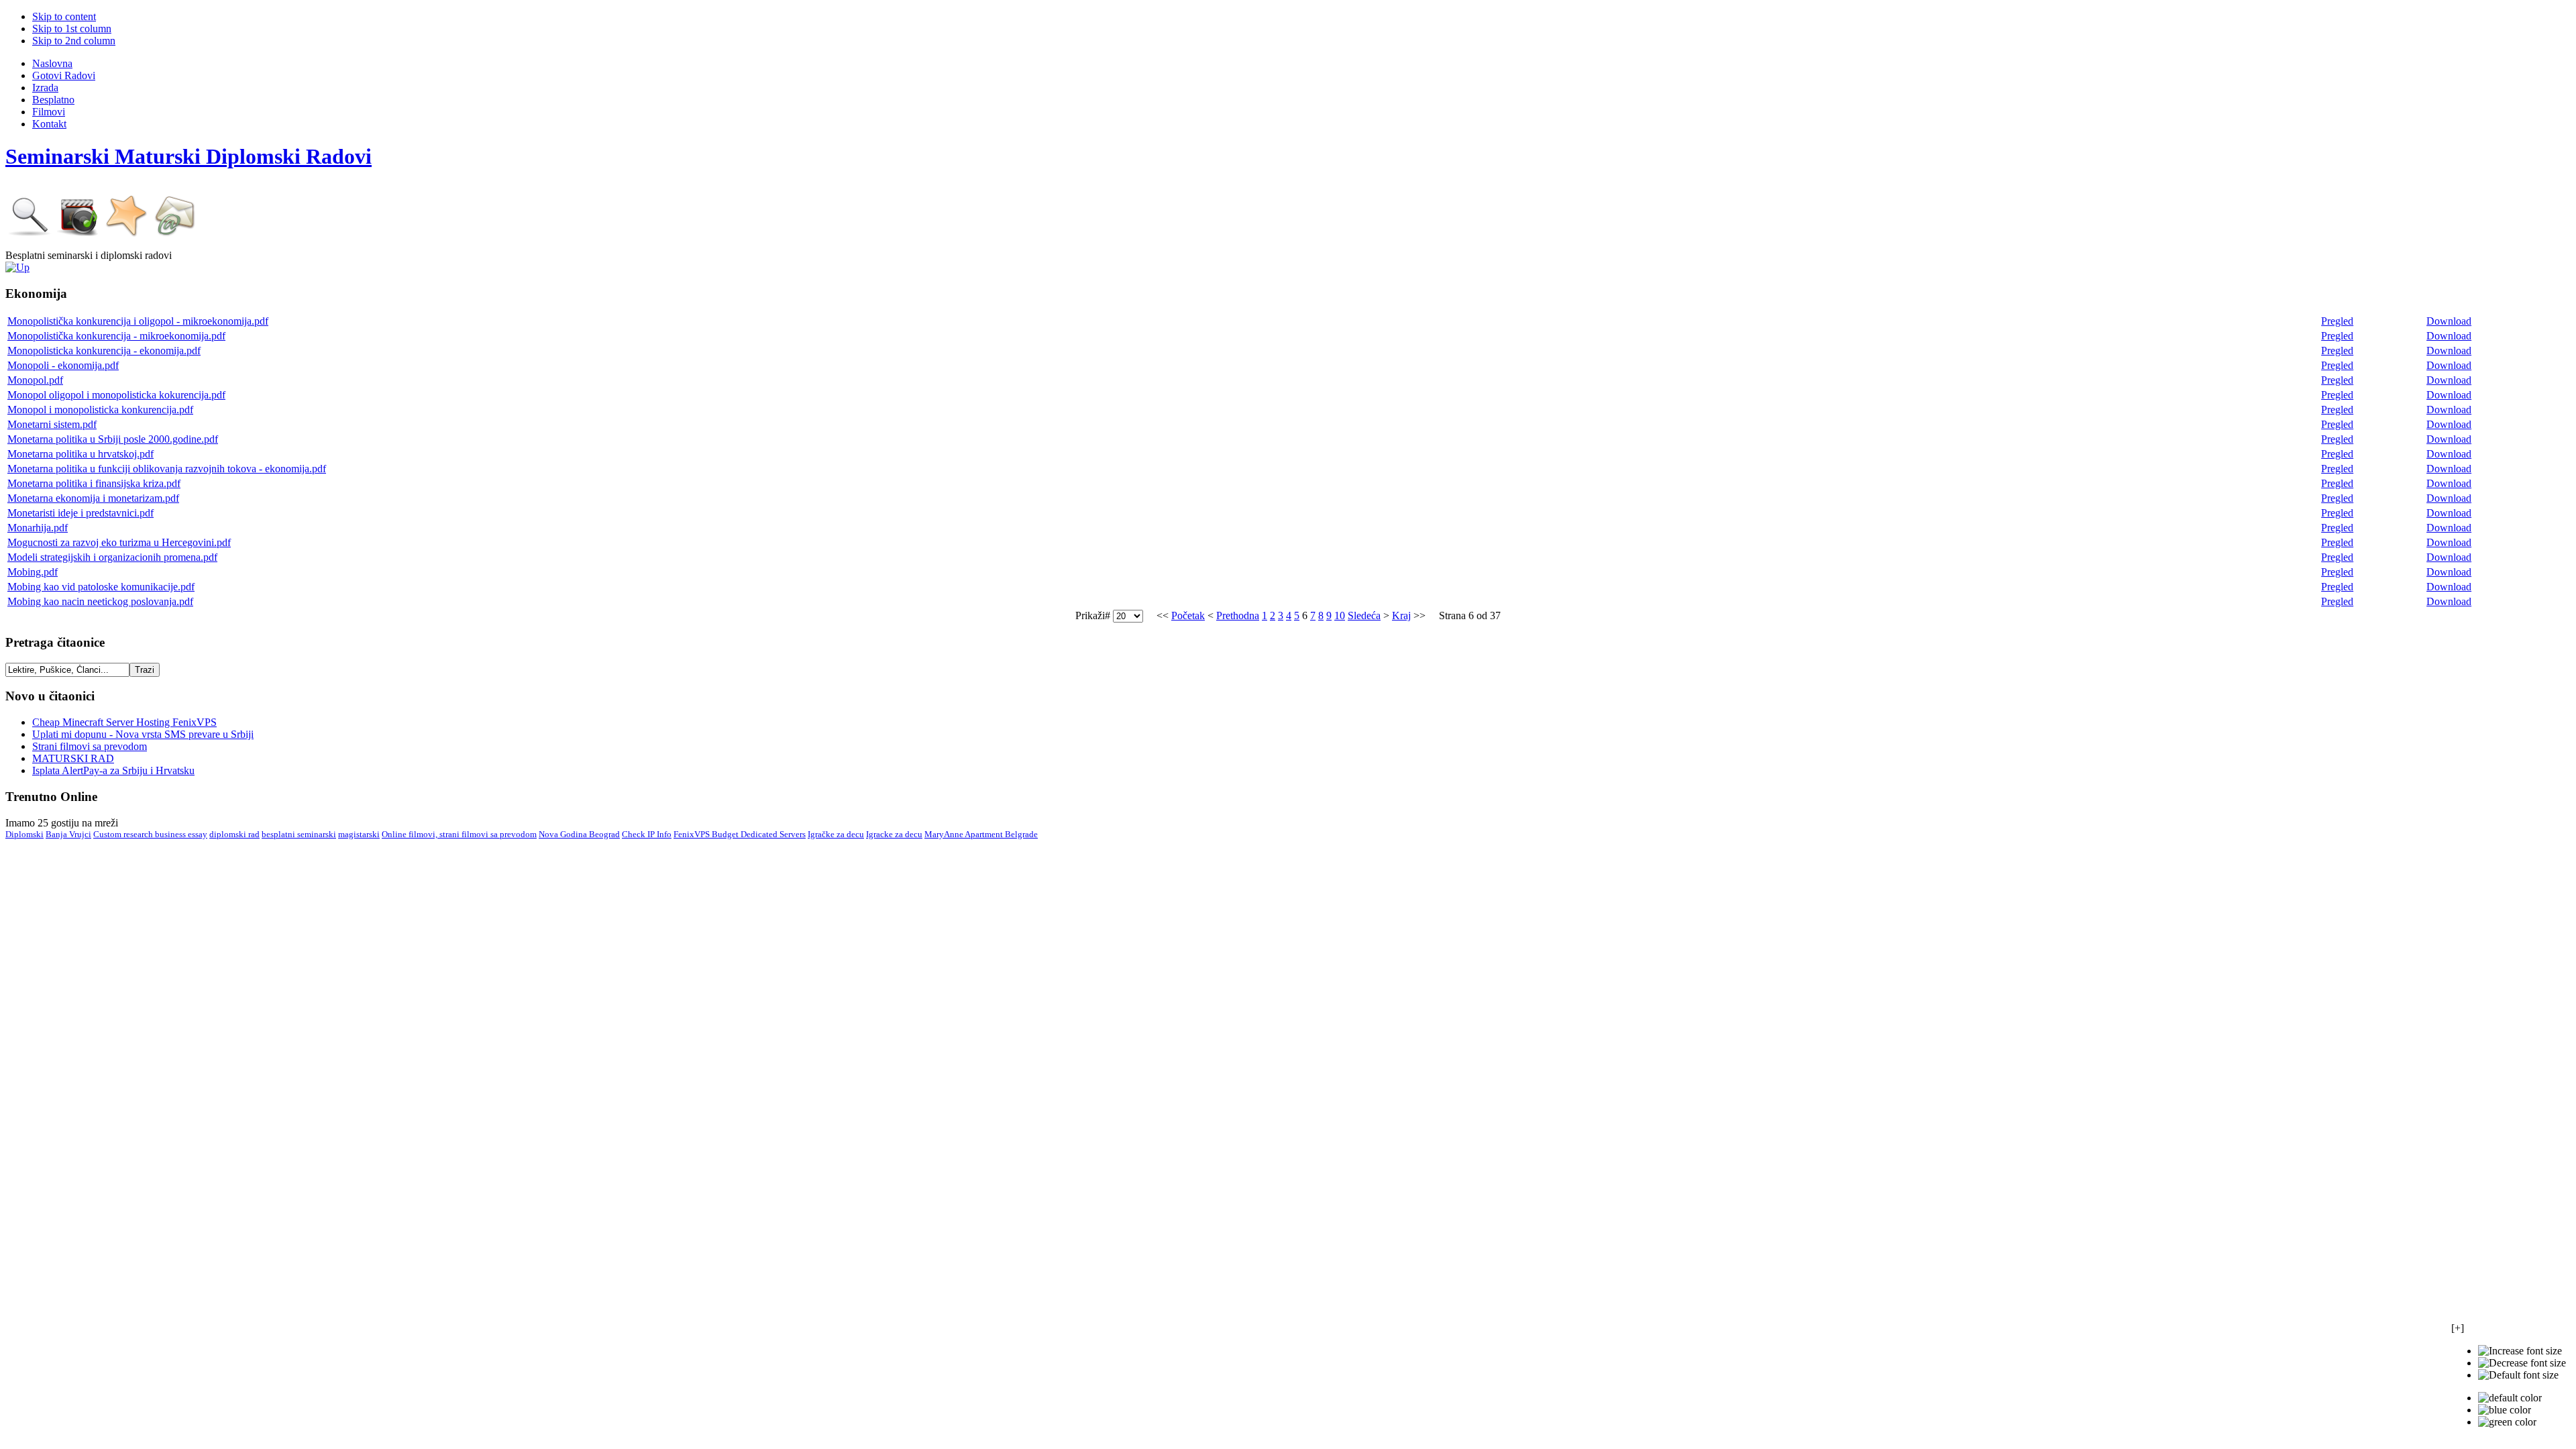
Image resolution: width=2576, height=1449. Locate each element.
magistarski (359, 834)
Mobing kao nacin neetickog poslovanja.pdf (100, 601)
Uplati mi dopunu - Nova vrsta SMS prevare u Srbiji (143, 734)
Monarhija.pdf (38, 528)
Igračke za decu (836, 834)
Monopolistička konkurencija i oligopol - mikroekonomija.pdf (138, 321)
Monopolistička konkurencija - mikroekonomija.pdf (116, 336)
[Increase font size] (2520, 1351)
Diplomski (24, 834)
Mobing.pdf (33, 572)
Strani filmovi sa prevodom (90, 746)
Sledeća (1364, 615)
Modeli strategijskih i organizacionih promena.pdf (112, 557)
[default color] (2510, 1398)
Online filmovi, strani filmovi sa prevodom (459, 834)
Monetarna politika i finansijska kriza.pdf (94, 483)
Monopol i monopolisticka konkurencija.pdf (100, 410)
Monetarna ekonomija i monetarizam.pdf (93, 498)
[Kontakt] (175, 234)
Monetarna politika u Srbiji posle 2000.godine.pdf (113, 439)
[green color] (2507, 1422)
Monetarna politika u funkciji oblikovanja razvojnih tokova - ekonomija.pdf (167, 469)
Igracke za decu (894, 834)
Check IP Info (647, 834)
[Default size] (2518, 1375)
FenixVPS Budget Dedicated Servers (740, 834)
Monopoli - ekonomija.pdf (63, 365)
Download (2449, 321)
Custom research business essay (150, 834)
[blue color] (2505, 1410)
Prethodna (1238, 615)
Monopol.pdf (35, 380)
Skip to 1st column (72, 29)
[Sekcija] (17, 267)
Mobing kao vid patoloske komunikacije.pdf (101, 587)
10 (1340, 615)
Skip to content (64, 16)
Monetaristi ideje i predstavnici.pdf (80, 513)
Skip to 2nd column (74, 41)
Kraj (1401, 615)
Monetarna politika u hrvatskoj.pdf (80, 454)
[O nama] (127, 234)
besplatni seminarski (299, 834)
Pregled (2337, 321)
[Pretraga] (30, 234)
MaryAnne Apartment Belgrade (981, 834)
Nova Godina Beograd (579, 834)
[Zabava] (78, 234)
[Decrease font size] (2522, 1363)
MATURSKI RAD (73, 758)
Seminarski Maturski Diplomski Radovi (189, 156)
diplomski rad (234, 834)
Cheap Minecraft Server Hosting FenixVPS (124, 722)
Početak (1188, 615)
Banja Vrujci (68, 834)
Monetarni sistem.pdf (52, 424)
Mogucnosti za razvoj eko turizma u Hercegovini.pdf (119, 542)
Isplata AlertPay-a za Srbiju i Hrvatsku (113, 770)
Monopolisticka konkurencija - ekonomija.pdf (104, 351)
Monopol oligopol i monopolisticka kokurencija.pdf (116, 395)
